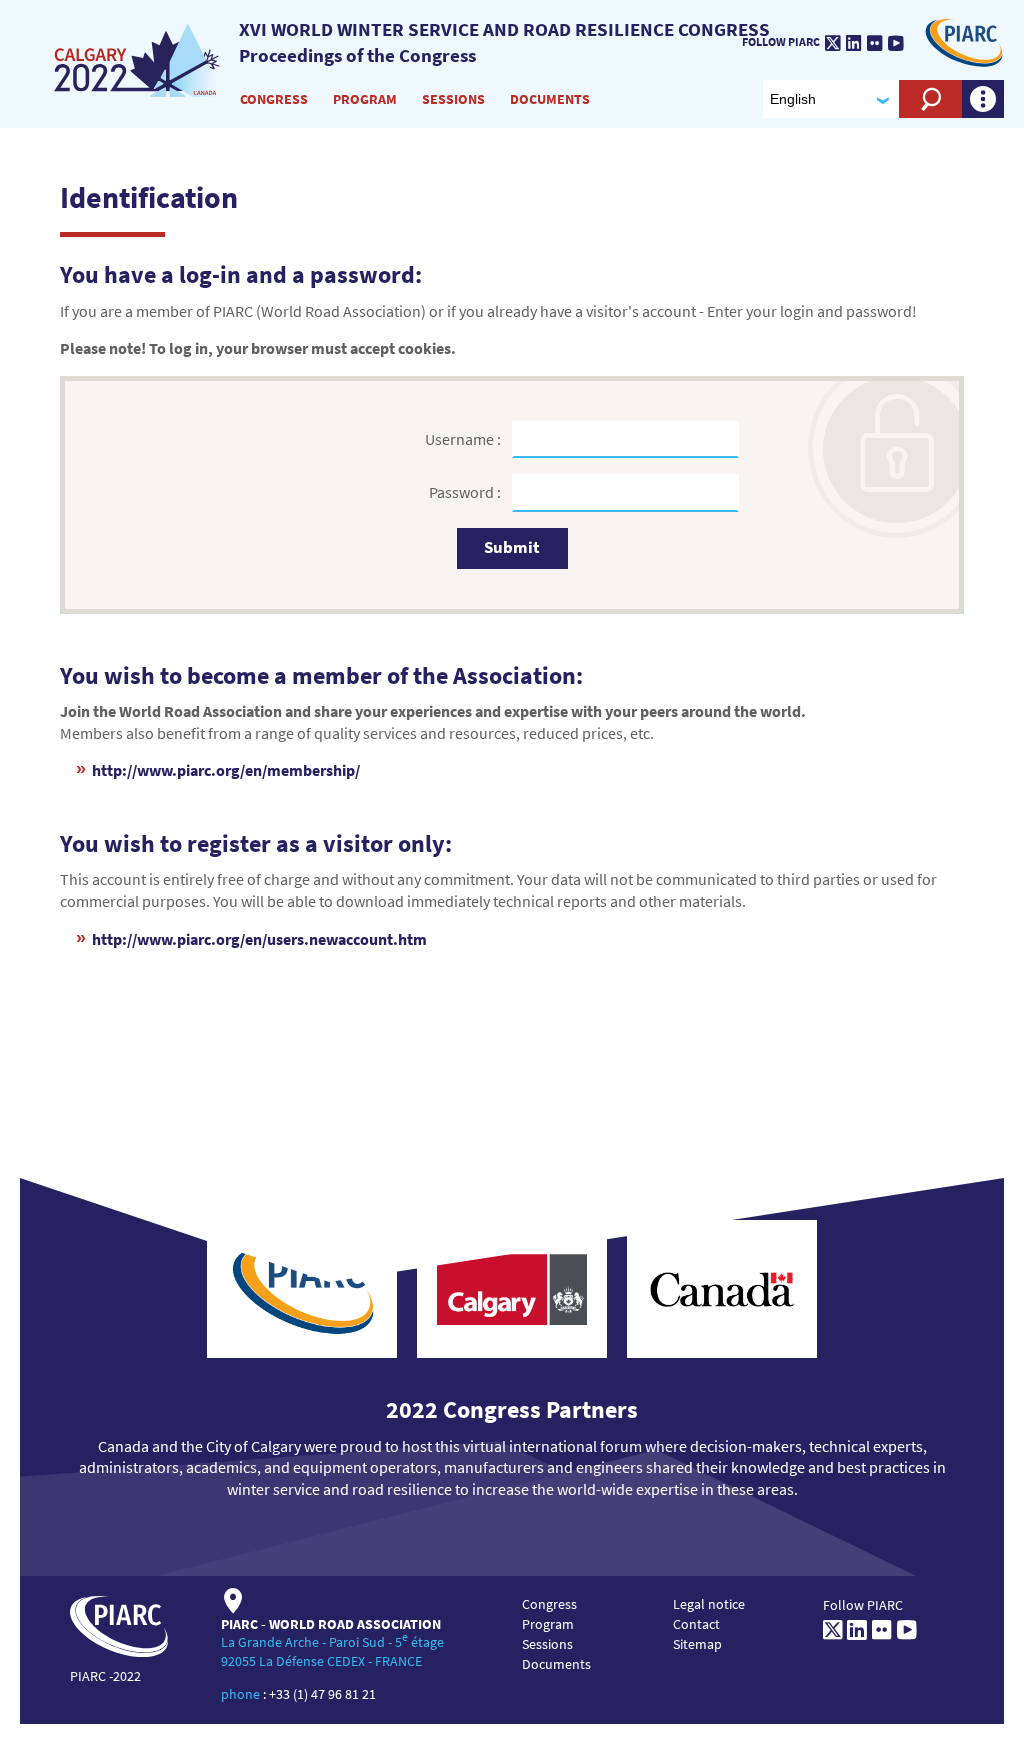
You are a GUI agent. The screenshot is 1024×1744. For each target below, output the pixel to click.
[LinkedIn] (854, 43)
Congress (274, 99)
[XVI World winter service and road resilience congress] (139, 59)
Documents (550, 99)
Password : (466, 492)
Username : (464, 439)
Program (365, 99)
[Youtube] (896, 43)
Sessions (453, 99)
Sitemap (697, 1644)
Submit (512, 547)
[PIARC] (964, 41)
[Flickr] (875, 43)
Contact (696, 1624)
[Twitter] (833, 43)
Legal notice (709, 1604)
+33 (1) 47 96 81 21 (322, 1694)
